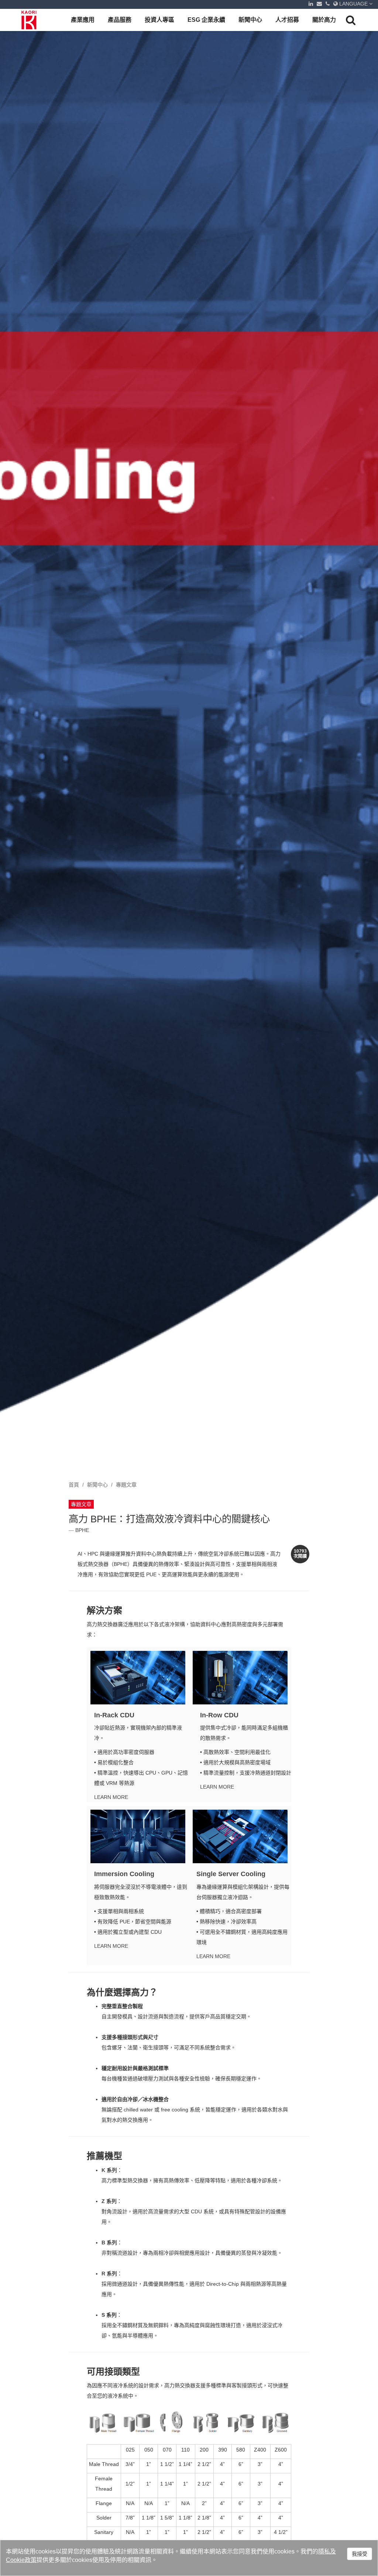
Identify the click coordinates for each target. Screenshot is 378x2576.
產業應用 (83, 20)
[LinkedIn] (311, 4)
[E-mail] (319, 4)
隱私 (324, 2551)
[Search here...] (351, 20)
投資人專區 (159, 20)
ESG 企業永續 (206, 20)
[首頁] (30, 20)
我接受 (360, 2554)
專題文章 (126, 1485)
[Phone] (328, 4)
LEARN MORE (111, 1797)
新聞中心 (250, 20)
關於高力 (324, 20)
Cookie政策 (21, 2560)
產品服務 (120, 20)
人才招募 (287, 20)
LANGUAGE (353, 4)
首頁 (74, 1485)
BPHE (82, 1530)
